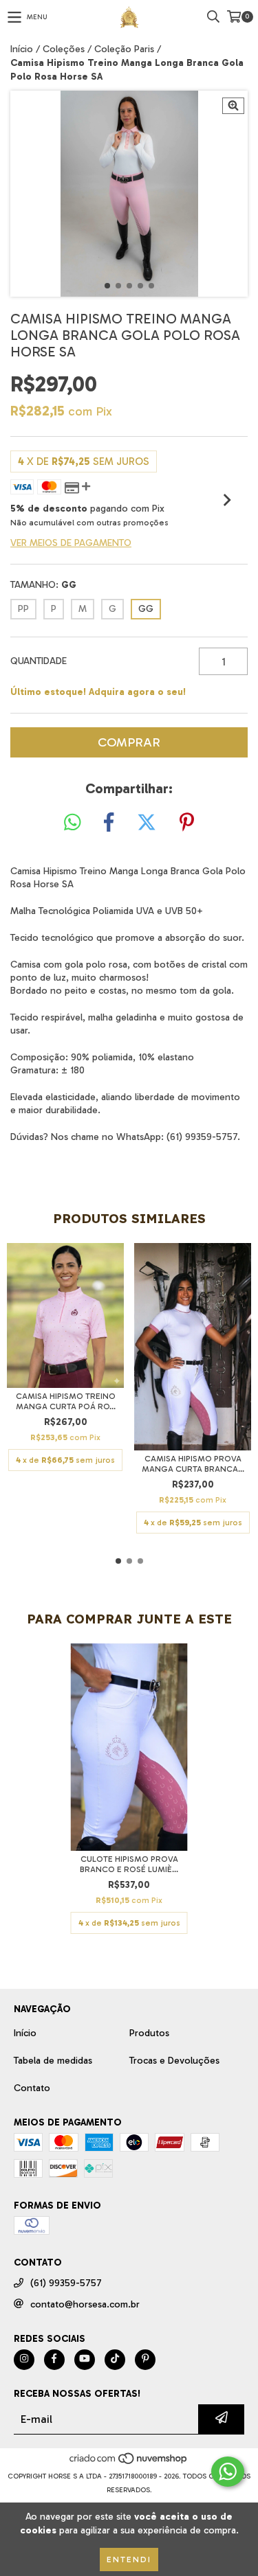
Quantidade (39, 661)
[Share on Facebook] (109, 823)
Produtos (149, 2033)
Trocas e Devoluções (174, 2061)
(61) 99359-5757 (66, 2283)
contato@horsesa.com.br (85, 2304)
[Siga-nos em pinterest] (145, 2360)
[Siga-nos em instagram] (24, 2360)
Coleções (64, 49)
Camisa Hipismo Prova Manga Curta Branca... (193, 1464)
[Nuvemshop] (129, 2463)
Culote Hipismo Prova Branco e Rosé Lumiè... (129, 1864)
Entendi (129, 2560)
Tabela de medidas (53, 2061)
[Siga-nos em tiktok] (115, 2360)
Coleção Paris (124, 49)
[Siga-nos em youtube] (85, 2360)
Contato (32, 2088)
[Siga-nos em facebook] (54, 2360)
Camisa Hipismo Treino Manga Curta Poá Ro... (66, 1401)
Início (22, 49)
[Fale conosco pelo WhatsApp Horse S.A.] (228, 2472)
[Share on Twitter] (147, 823)
